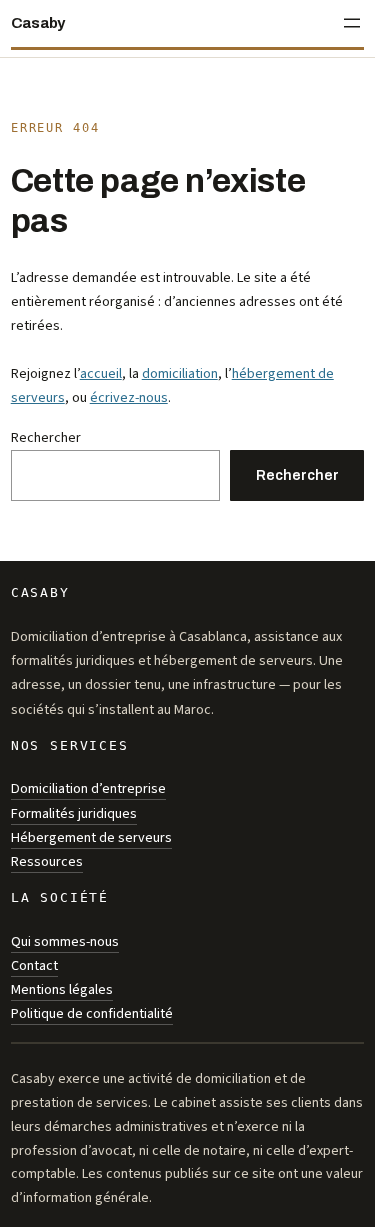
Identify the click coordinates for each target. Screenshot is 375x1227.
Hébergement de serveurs (91, 837)
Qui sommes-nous (65, 941)
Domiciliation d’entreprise (88, 788)
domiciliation (180, 373)
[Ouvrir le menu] (352, 23)
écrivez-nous (129, 397)
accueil (101, 373)
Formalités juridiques (74, 813)
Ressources (47, 861)
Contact (34, 965)
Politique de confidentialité (92, 1013)
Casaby (38, 23)
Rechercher (46, 437)
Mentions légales (62, 989)
